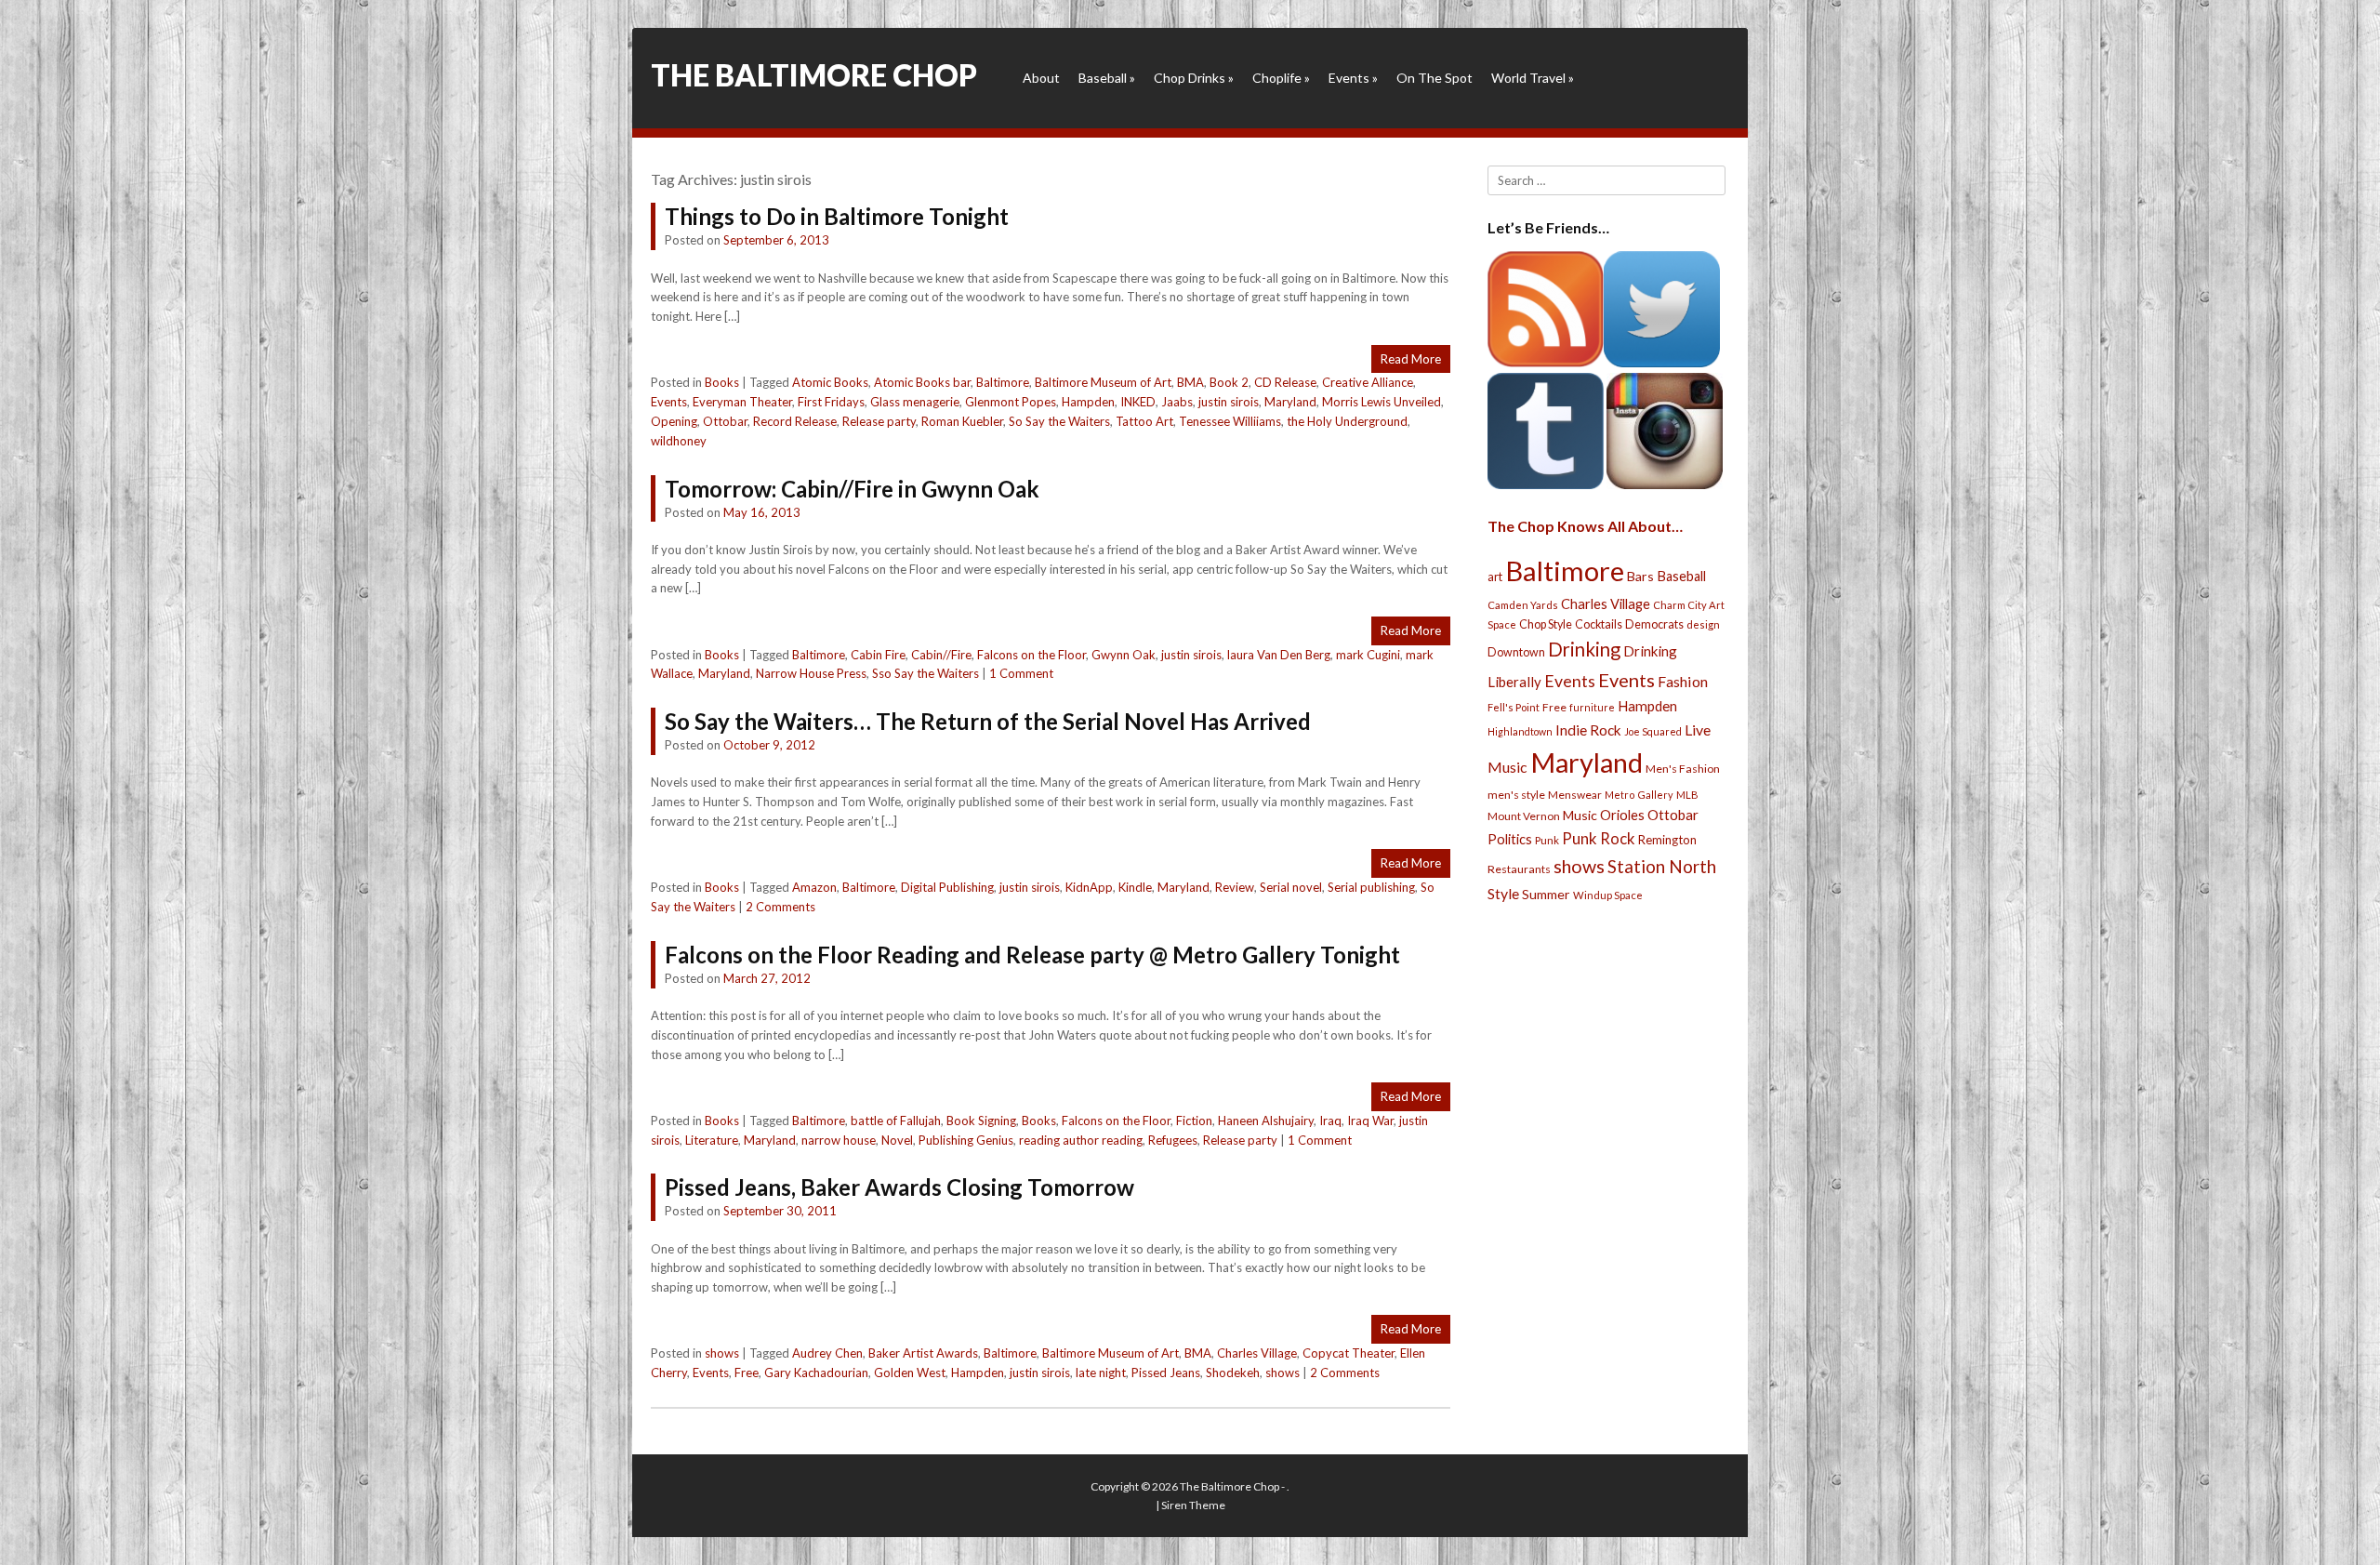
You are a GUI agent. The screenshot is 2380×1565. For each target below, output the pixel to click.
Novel (897, 1140)
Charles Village (1257, 1353)
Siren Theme (1193, 1505)
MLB (1687, 795)
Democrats (1654, 624)
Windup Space (1608, 895)
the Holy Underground (1347, 421)
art (1495, 577)
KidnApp (1089, 887)
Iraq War (1370, 1121)
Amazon (814, 887)
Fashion (1683, 681)
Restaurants (1519, 869)
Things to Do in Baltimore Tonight (837, 216)
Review (1235, 887)
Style (1503, 893)
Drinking (1584, 649)
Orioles (1622, 815)
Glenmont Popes (1011, 402)
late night (1101, 1373)
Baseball (1107, 78)
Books (722, 382)
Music (1580, 815)
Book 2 (1229, 382)
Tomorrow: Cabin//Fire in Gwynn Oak (852, 489)
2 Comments (780, 907)
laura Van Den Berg (1279, 655)
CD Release (1285, 382)
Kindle (1135, 887)
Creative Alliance (1368, 382)
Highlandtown (1520, 731)
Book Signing (981, 1121)
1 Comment (1021, 673)
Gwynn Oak (1124, 655)
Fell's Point (1514, 707)
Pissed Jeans (1166, 1373)
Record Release (795, 421)
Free (747, 1373)
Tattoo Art (1144, 421)
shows (722, 1353)
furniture (1592, 707)
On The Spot (1435, 78)
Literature (712, 1140)
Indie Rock (1588, 730)
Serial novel (1291, 887)
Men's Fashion (1683, 769)
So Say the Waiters (1059, 421)
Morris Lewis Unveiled (1382, 402)
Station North (1662, 866)
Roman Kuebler (962, 421)
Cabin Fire (878, 655)
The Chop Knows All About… (1585, 526)
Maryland (1290, 402)
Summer (1546, 894)
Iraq (1330, 1121)
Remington (1667, 840)
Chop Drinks (1194, 78)
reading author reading (1081, 1140)
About (1041, 78)
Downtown (1516, 652)
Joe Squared (1653, 731)
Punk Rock (1599, 838)
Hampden (1088, 402)
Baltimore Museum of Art (1103, 382)
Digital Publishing (947, 887)
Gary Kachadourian (816, 1373)
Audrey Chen (827, 1353)
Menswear (1575, 795)
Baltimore (1003, 382)
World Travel (1533, 78)
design (1703, 624)
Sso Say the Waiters (926, 673)
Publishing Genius (966, 1140)
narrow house (839, 1140)
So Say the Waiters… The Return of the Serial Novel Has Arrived (988, 721)
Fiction (1194, 1121)
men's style (1516, 795)
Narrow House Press (811, 673)
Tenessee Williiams (1230, 421)
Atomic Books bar (922, 382)
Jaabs (1177, 402)
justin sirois (1229, 402)
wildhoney (679, 441)
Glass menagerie (915, 402)
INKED (1138, 402)
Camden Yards (1523, 605)
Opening (674, 421)
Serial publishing (1371, 887)
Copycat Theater (1349, 1353)
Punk (1547, 840)
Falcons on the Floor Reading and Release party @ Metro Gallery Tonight (1032, 955)
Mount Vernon (1524, 816)
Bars (1640, 576)
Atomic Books (830, 382)
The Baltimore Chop (814, 75)
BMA (1190, 382)
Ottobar (725, 421)
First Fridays (831, 402)
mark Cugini (1368, 655)
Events (1353, 78)
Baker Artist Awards (923, 1353)
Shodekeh (1233, 1373)
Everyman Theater (742, 402)
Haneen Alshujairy (1266, 1121)
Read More (1411, 359)
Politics (1510, 839)
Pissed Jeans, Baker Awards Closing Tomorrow (899, 1187)
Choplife (1281, 78)
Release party (879, 421)
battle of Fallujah (896, 1121)
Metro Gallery (1639, 795)
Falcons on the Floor (1031, 655)
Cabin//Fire (941, 655)
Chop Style (1546, 624)
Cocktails (1599, 624)
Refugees (1173, 1140)
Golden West (910, 1373)
